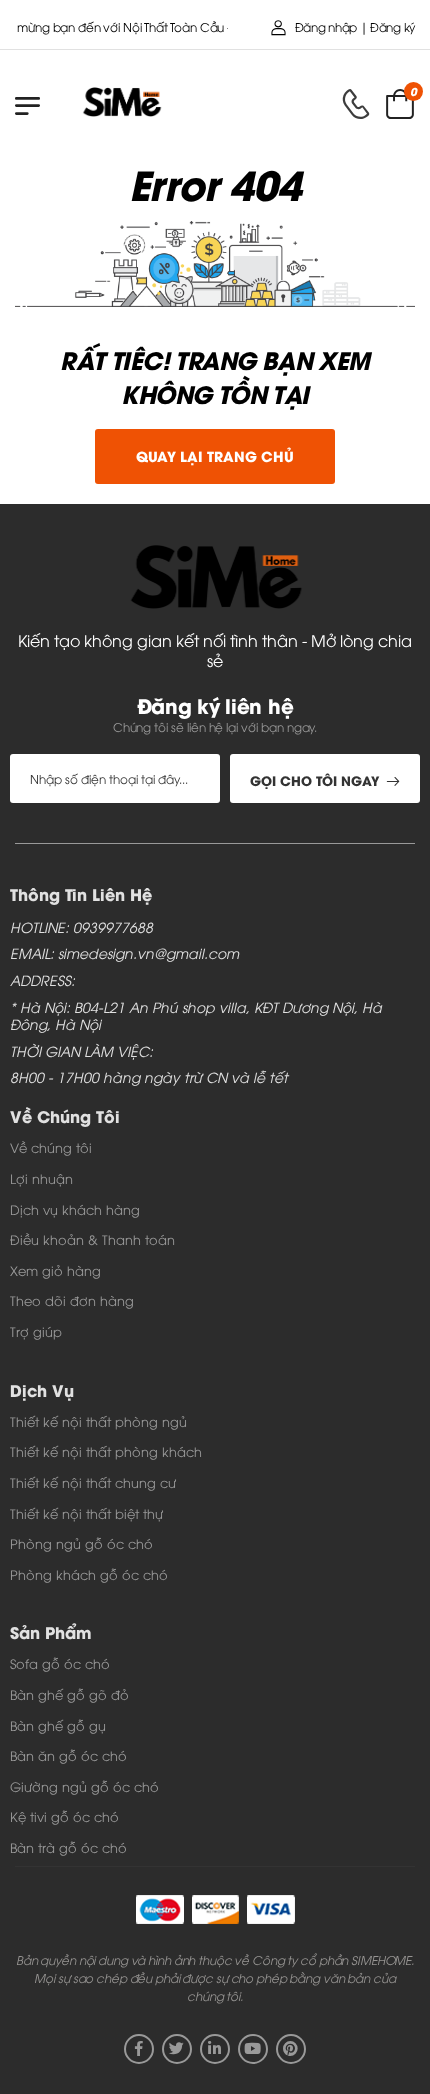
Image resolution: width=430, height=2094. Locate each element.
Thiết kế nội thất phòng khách (106, 1451)
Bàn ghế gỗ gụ (58, 1725)
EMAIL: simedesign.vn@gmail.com (124, 953)
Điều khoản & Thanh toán (92, 1239)
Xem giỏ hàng (55, 1270)
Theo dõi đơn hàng (72, 1300)
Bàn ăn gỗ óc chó (68, 1755)
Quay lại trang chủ (215, 455)
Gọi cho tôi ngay (314, 779)
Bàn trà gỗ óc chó (68, 1847)
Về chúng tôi (51, 1147)
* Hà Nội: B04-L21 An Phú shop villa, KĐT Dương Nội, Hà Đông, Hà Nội (196, 1016)
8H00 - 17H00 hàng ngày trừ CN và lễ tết (149, 1077)
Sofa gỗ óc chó (60, 1663)
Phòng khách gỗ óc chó (89, 1574)
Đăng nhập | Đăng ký (355, 26)
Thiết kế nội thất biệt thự (86, 1513)
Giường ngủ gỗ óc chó (84, 1786)
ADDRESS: (42, 980)
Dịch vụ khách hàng (75, 1209)
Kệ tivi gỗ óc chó (64, 1816)
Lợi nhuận (41, 1178)
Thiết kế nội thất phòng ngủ (98, 1421)
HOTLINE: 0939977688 (81, 927)
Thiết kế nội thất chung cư (93, 1482)
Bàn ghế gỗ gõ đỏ (69, 1694)
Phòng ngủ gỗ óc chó (81, 1543)
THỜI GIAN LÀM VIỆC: (81, 1051)
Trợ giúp (36, 1331)
